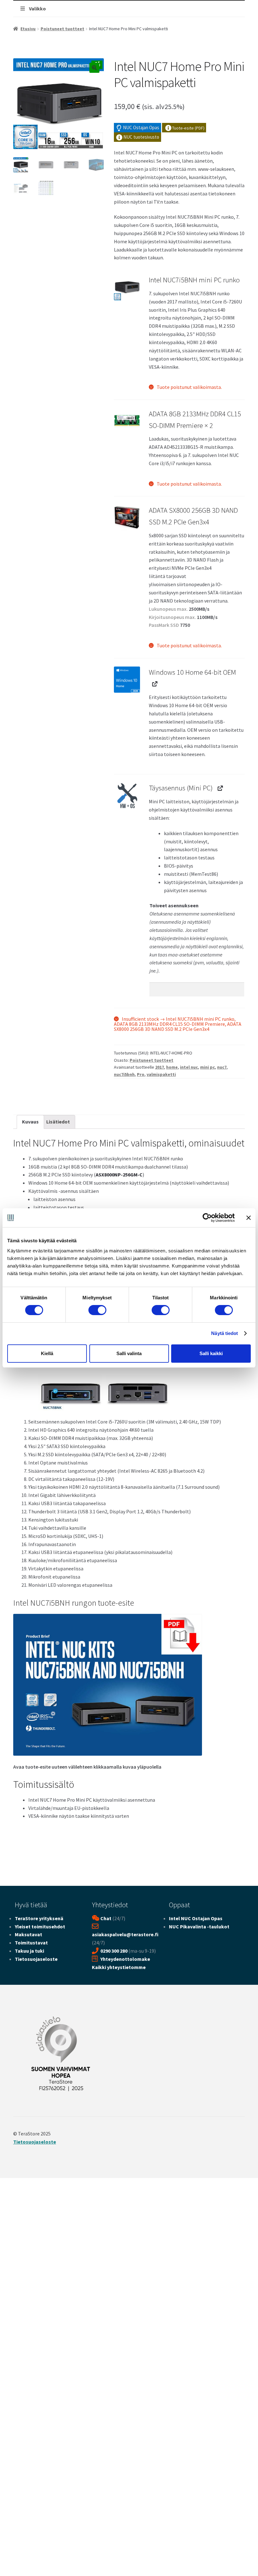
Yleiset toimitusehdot (40, 1926)
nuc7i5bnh (124, 1074)
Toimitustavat (31, 1943)
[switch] (97, 1310)
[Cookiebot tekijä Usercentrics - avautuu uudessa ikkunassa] (207, 1218)
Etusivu (28, 29)
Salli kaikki (211, 1353)
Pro (141, 1074)
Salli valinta (129, 1353)
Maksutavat (28, 1934)
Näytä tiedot (224, 1333)
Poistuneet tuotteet (62, 29)
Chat (106, 1918)
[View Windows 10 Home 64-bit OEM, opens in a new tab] (154, 684)
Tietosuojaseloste (36, 1959)
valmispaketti (161, 1074)
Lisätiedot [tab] (58, 1122)
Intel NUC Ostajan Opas (196, 1918)
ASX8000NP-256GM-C (119, 1175)
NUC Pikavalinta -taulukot (199, 1926)
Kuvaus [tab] (30, 1122)
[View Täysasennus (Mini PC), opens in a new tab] (220, 788)
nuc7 (222, 1067)
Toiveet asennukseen (174, 905)
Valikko (37, 9)
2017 (160, 1067)
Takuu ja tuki (29, 1951)
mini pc (208, 1067)
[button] (94, 68)
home (172, 1067)
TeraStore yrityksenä (39, 1918)
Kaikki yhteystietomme (119, 1967)
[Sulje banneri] (249, 1218)
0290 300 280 (114, 1951)
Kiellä (47, 1353)
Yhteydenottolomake (125, 1959)
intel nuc (189, 1067)
